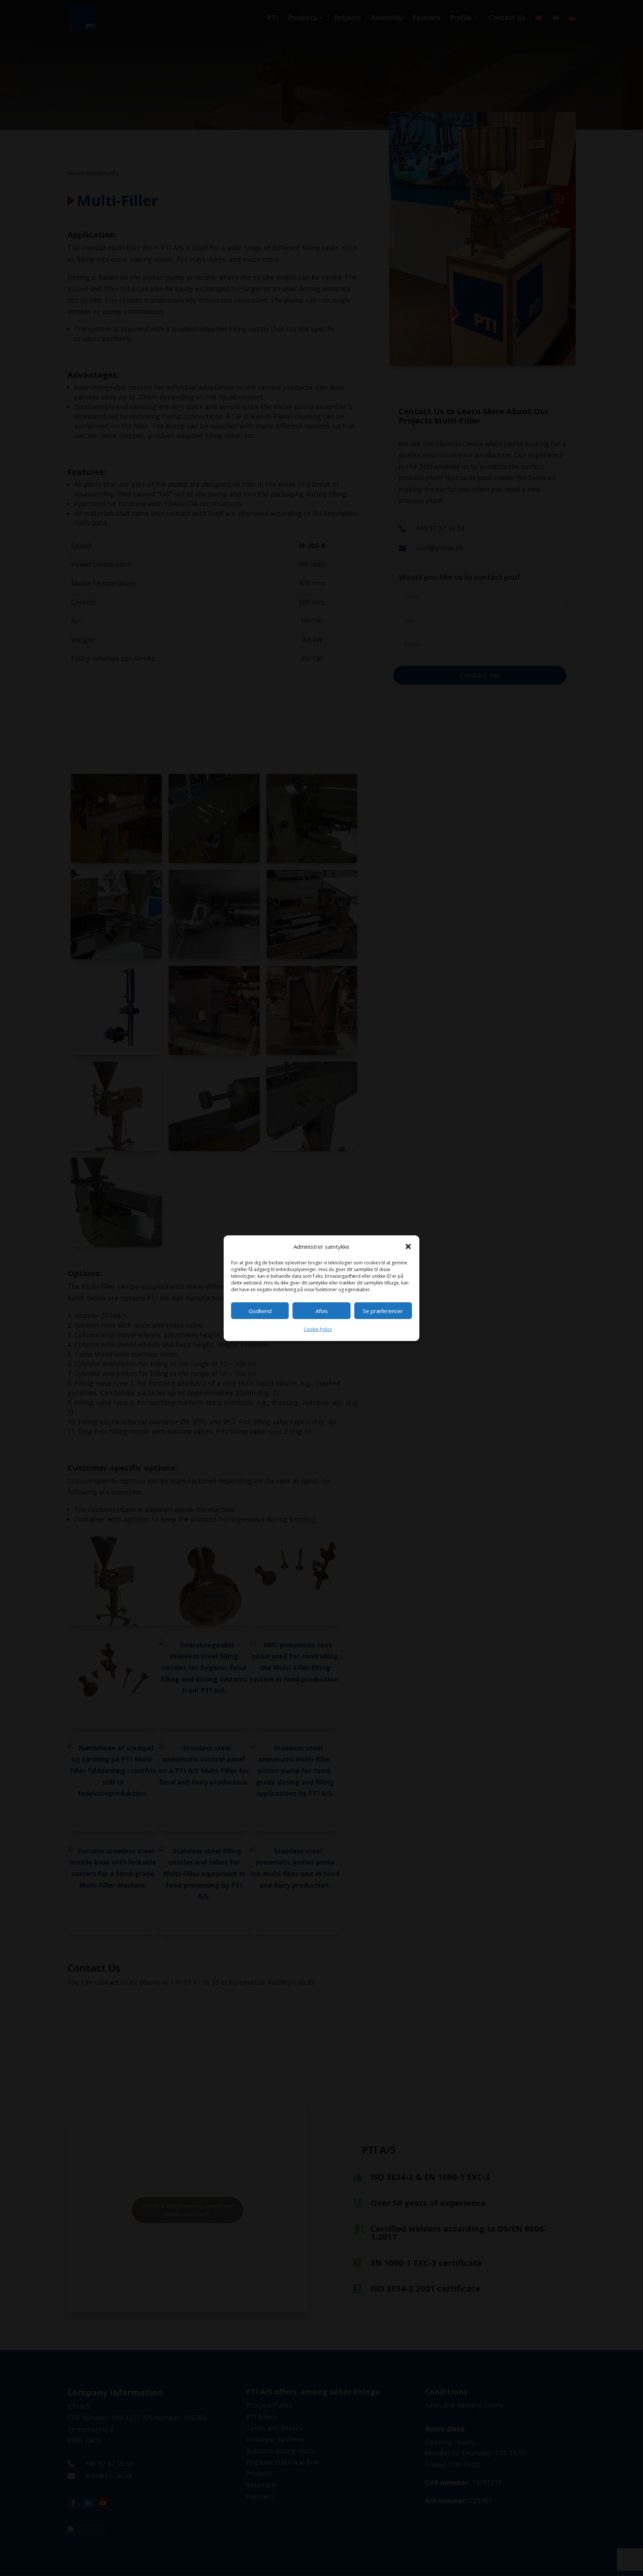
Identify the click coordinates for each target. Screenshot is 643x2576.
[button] (408, 1247)
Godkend (260, 1311)
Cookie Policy (318, 1329)
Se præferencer (383, 1311)
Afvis (322, 1311)
